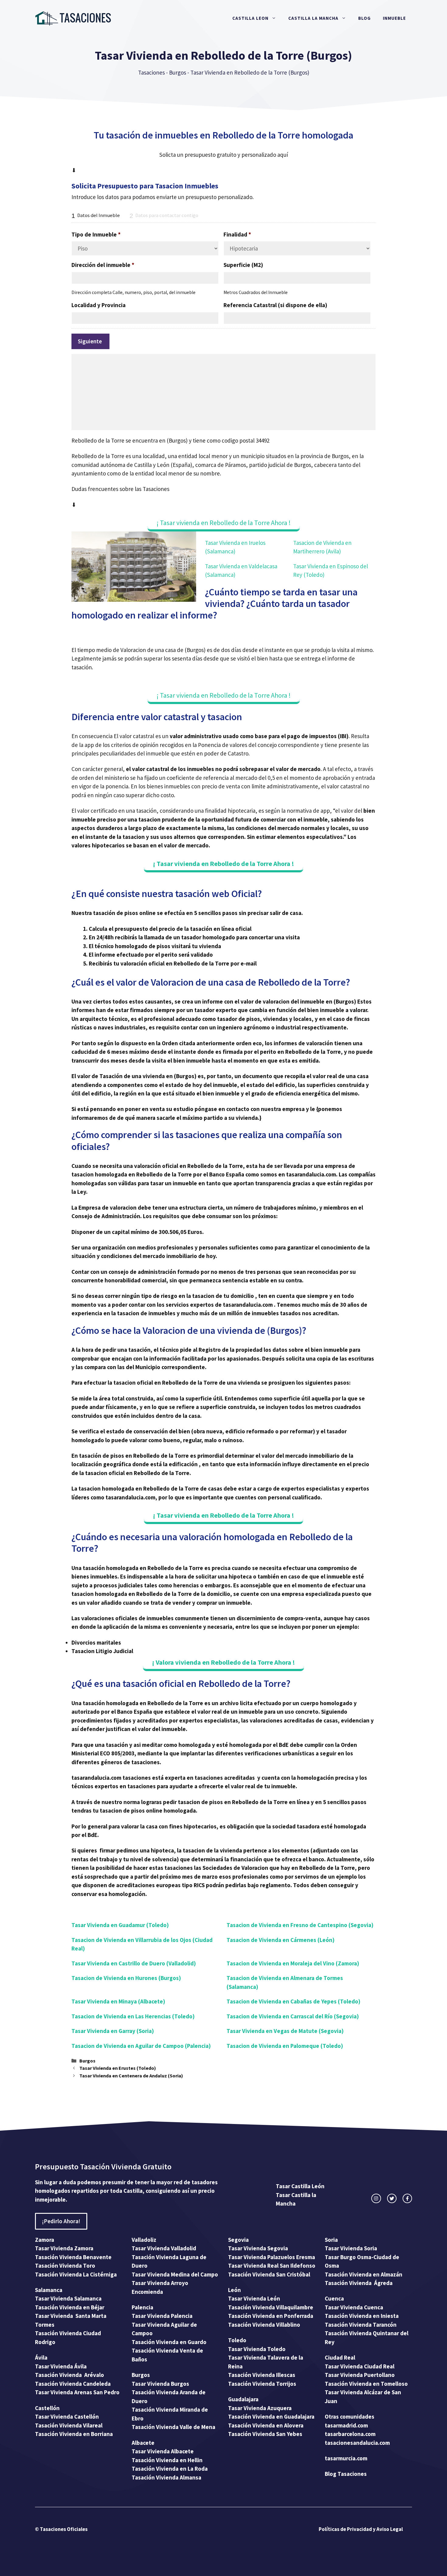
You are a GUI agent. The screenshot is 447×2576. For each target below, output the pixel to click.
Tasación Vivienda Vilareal (69, 2425)
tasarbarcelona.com (350, 2434)
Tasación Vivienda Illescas (262, 2375)
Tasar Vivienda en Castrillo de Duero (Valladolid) (134, 1963)
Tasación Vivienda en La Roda (170, 2469)
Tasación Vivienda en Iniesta (362, 2316)
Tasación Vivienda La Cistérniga (76, 2274)
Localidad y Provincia (99, 305)
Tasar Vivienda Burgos (160, 2384)
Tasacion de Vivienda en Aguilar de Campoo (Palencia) (141, 2046)
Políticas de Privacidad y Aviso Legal (361, 2529)
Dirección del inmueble (103, 265)
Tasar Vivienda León (254, 2298)
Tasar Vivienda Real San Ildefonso (272, 2266)
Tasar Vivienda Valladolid (164, 2248)
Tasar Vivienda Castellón (67, 2417)
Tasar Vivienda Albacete (163, 2451)
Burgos (178, 72)
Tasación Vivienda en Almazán (364, 2274)
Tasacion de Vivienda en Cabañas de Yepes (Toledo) (293, 2001)
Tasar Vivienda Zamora (64, 2248)
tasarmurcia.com (346, 2458)
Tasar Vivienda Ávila (61, 2366)
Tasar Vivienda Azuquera (260, 2408)
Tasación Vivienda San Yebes (265, 2434)
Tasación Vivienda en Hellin (167, 2460)
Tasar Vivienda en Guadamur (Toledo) (120, 1925)
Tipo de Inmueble (96, 234)
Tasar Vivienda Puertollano (360, 2375)
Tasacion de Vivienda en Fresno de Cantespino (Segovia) (300, 1925)
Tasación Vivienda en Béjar (70, 2307)
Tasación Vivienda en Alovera (266, 2425)
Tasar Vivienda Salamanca (68, 2298)
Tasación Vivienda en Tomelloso (367, 2384)
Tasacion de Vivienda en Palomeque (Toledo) (285, 2046)
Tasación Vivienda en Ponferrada (271, 2316)
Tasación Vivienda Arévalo (69, 2375)
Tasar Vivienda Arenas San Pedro (77, 2392)
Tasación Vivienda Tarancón (361, 2325)
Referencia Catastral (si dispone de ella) (275, 305)
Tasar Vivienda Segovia (259, 2248)
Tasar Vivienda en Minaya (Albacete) (118, 2001)
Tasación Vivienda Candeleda (73, 2384)
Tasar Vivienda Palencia (162, 2316)
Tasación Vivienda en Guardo (169, 2342)
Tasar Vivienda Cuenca (354, 2307)
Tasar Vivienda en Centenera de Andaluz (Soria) (131, 2076)
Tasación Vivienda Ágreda (359, 2283)
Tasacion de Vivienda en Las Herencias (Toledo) (133, 2016)
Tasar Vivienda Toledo (257, 2349)
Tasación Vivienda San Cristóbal (269, 2274)
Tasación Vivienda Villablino (264, 2325)
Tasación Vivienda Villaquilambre (271, 2307)
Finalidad (237, 234)
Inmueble (394, 18)
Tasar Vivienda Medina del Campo (175, 2274)
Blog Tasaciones (346, 2474)
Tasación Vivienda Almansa (166, 2477)
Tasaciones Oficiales (63, 2529)
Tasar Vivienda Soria (351, 2248)
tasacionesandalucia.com (357, 2443)
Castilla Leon (250, 18)
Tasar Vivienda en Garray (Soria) (113, 2031)
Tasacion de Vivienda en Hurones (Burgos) (126, 1978)
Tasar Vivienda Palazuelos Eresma (272, 2257)
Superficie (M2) (243, 265)
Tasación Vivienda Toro (65, 2266)
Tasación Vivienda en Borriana (74, 2434)
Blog (364, 18)
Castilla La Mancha (313, 18)
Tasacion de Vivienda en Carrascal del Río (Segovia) (293, 2016)
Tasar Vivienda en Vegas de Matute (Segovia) (285, 2031)
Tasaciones (151, 72)
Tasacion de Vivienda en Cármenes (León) (281, 1940)
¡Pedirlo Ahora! (61, 2221)
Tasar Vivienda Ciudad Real (360, 2366)
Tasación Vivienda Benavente (73, 2257)
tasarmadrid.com (346, 2425)
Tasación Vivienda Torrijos (262, 2384)
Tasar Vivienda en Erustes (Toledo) (118, 2068)
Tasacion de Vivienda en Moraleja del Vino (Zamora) (293, 1963)
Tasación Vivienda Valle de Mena (173, 2427)
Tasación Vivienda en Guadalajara (271, 2417)
